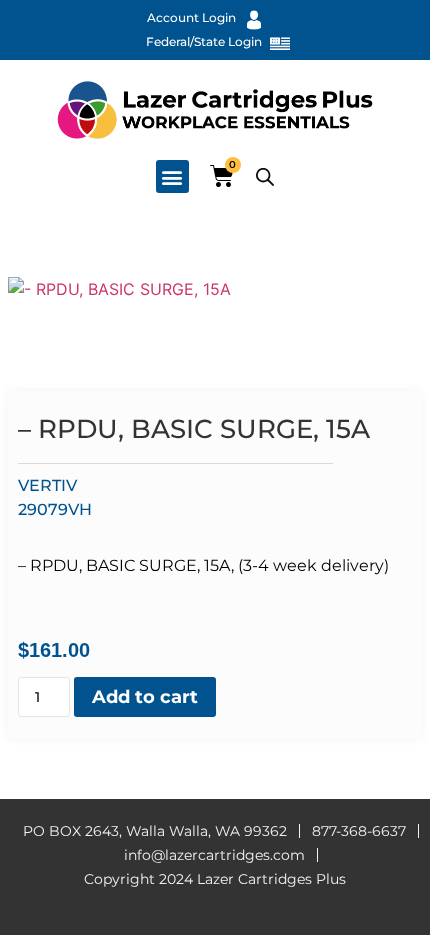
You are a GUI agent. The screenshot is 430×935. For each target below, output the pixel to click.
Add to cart (145, 697)
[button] (172, 176)
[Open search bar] (265, 176)
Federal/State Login (204, 41)
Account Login (191, 17)
